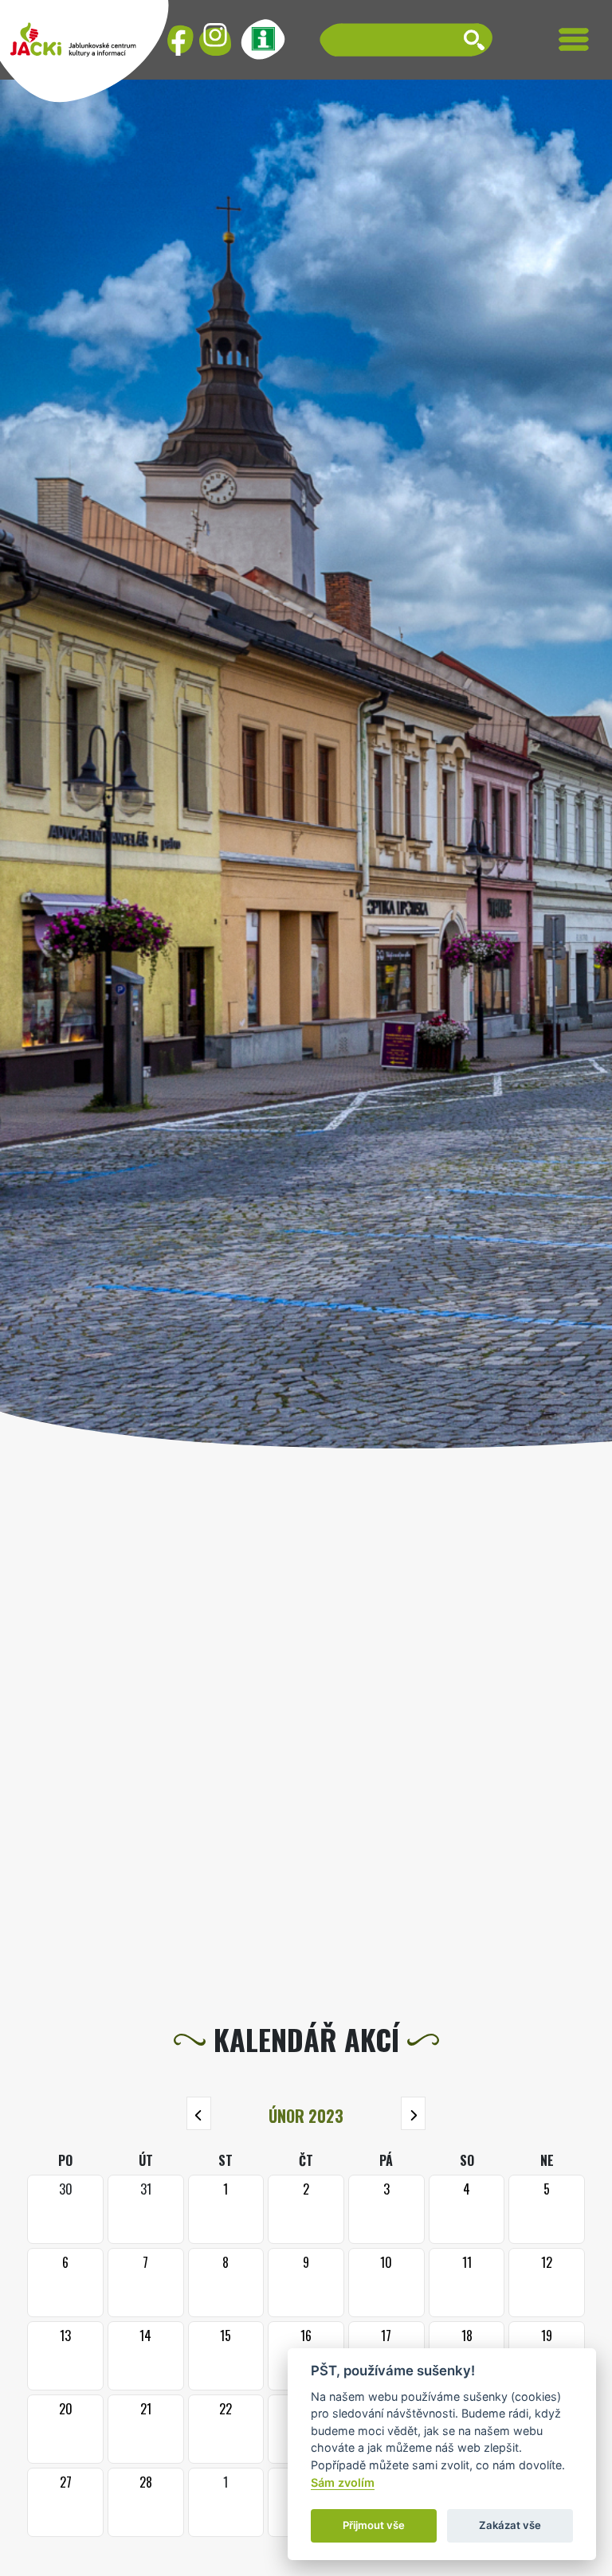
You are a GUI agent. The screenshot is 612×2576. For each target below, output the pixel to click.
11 (467, 2262)
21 (146, 2409)
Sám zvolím (343, 2482)
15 (226, 2336)
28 (146, 2482)
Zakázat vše (510, 2525)
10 (386, 2262)
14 (145, 2336)
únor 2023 (306, 2116)
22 (226, 2409)
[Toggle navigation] (574, 39)
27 (66, 2482)
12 (547, 2262)
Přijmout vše (374, 2525)
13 (65, 2336)
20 (66, 2409)
